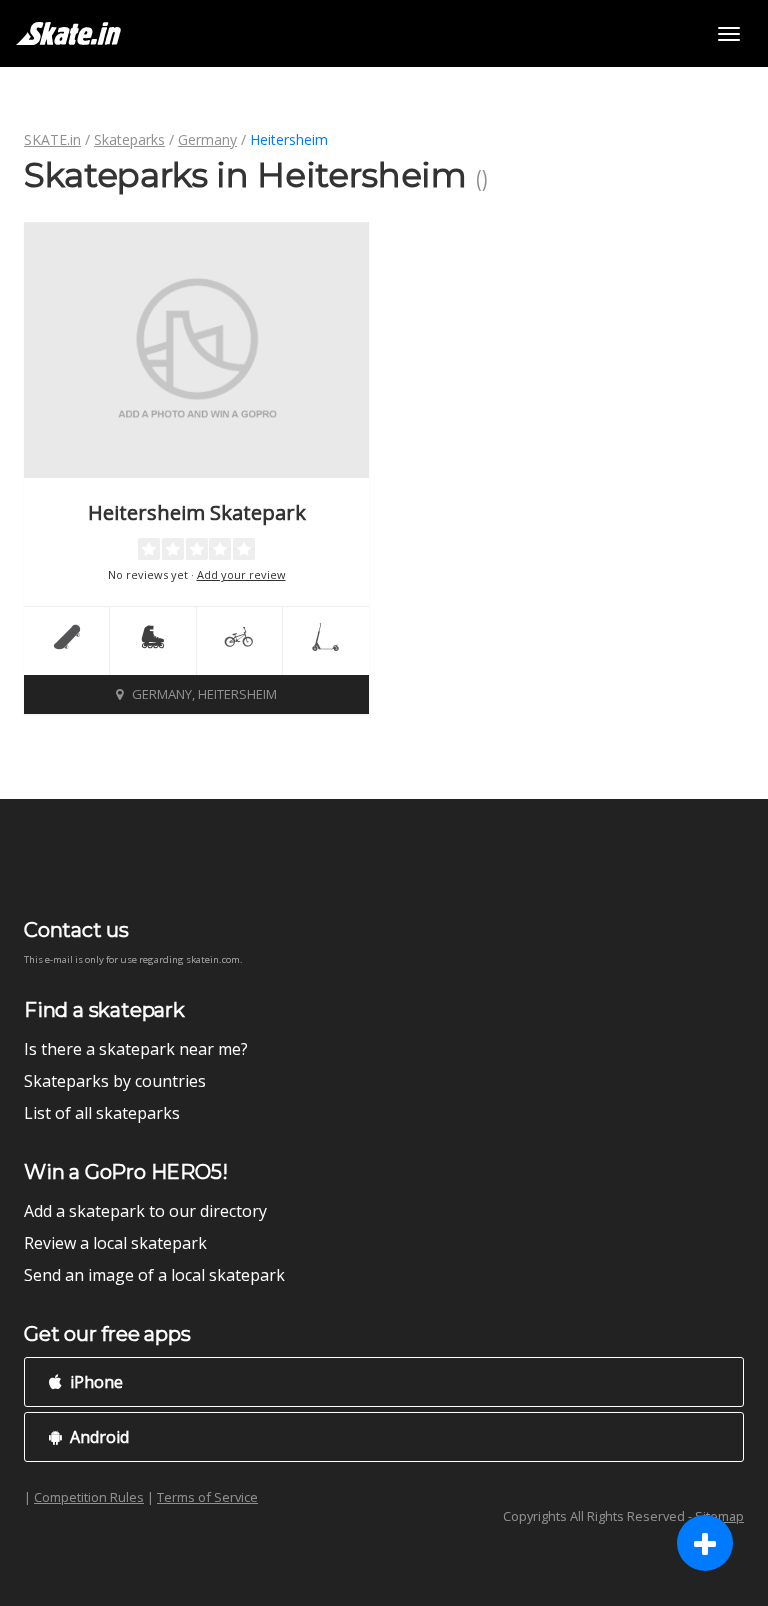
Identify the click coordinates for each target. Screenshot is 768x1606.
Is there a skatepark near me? (136, 1049)
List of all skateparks (102, 1113)
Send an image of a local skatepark (154, 1275)
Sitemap (719, 1516)
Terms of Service (207, 1497)
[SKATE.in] (68, 33)
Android (97, 1437)
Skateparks (129, 139)
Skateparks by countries (115, 1081)
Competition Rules (89, 1497)
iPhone (94, 1382)
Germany (207, 139)
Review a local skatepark (115, 1243)
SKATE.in (52, 139)
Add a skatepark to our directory (145, 1211)
